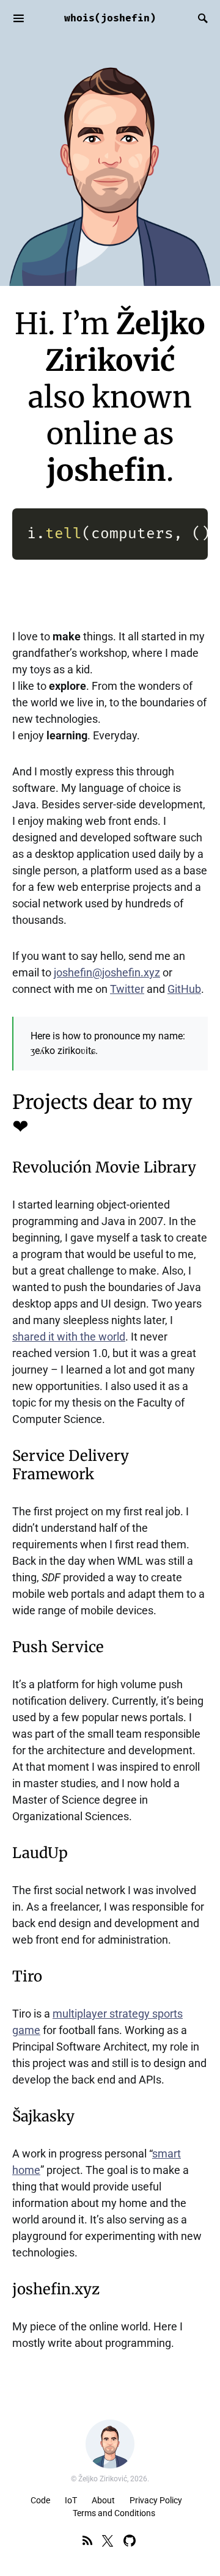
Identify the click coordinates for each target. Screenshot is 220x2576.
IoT (71, 2500)
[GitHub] (130, 2541)
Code (40, 2500)
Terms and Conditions (114, 2513)
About (103, 2500)
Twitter (127, 989)
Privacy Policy (156, 2500)
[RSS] (87, 2541)
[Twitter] (108, 2541)
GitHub (184, 989)
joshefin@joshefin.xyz (107, 972)
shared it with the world (69, 1337)
